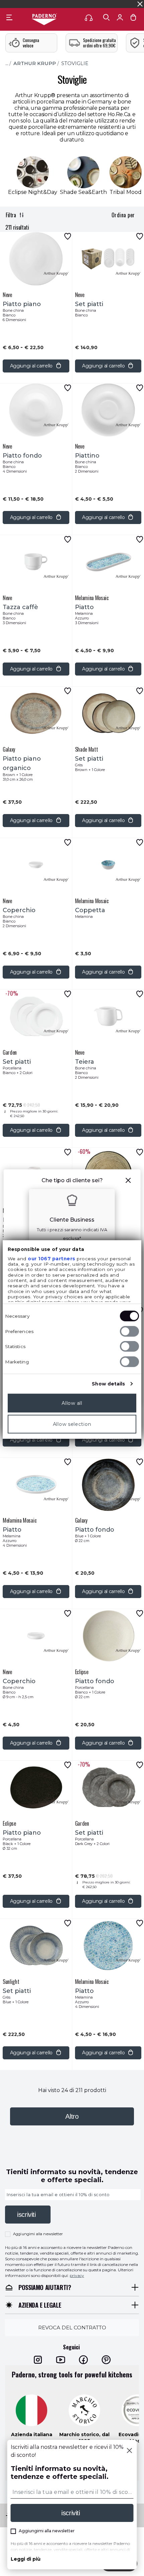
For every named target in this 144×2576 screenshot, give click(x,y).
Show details (108, 1383)
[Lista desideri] (68, 236)
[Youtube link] (61, 2360)
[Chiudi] (130, 2451)
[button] (128, 1181)
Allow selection (72, 1424)
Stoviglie (75, 63)
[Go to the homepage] (44, 20)
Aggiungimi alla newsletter (38, 2234)
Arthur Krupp (35, 63)
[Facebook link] (83, 2360)
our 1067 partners (52, 1259)
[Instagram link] (38, 2360)
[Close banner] (140, 4)
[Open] (106, 17)
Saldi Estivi (114, 4)
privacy (77, 2275)
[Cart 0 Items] (133, 19)
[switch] (129, 1331)
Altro (72, 2116)
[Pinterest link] (106, 2360)
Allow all (72, 1403)
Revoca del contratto (72, 2328)
